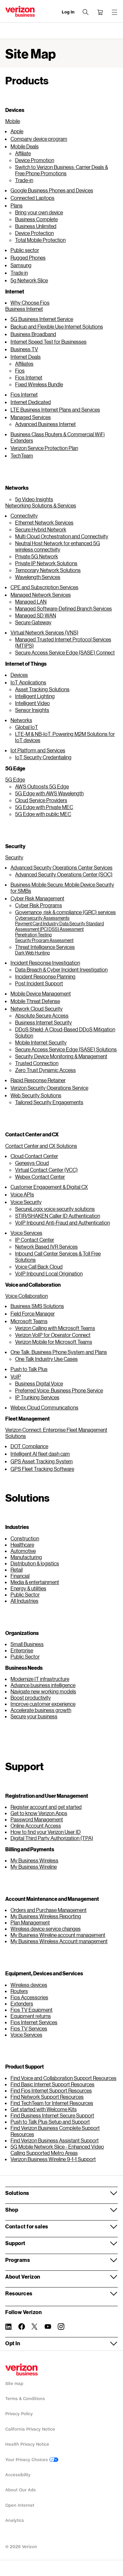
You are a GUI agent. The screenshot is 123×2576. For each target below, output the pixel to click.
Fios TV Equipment (31, 2010)
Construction (25, 1538)
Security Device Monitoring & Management (61, 1056)
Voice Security (26, 1202)
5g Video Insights (34, 499)
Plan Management (30, 1922)
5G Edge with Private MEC (44, 807)
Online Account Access (36, 1825)
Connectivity (24, 515)
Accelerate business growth (41, 1710)
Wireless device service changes (46, 1929)
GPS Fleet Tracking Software (42, 1469)
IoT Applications (28, 682)
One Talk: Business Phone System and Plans (59, 1352)
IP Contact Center (35, 1240)
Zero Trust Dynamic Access (45, 1070)
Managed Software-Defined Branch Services (63, 608)
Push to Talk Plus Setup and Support (50, 2122)
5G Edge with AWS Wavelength (49, 793)
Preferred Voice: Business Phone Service (59, 1390)
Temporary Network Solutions (48, 570)
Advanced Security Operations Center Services (61, 867)
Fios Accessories (29, 1997)
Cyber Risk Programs (39, 905)
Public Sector (25, 1594)
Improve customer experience (43, 1704)
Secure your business (34, 1716)
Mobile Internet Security (41, 1042)
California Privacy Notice (30, 2429)
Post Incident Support (39, 983)
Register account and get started (46, 1807)
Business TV (24, 349)
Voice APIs (22, 1194)
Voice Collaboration (27, 1296)
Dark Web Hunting (32, 953)
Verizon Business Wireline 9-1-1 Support (53, 2159)
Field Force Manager (33, 1313)
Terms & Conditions (25, 2399)
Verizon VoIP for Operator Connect (53, 1335)
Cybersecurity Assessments (42, 918)
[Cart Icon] (100, 12)
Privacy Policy (19, 2414)
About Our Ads (20, 2490)
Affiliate (23, 153)
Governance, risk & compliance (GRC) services (65, 912)
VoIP (16, 1376)
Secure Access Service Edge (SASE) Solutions (66, 1049)
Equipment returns (31, 2016)
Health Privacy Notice (27, 2444)
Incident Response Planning (45, 976)
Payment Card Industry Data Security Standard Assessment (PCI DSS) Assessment (60, 926)
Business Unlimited (36, 226)
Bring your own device (39, 212)
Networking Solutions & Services (41, 505)
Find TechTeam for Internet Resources (52, 2103)
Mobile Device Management (41, 993)
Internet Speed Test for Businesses (49, 342)
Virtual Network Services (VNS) (44, 632)
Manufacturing (26, 1557)
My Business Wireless (34, 1860)
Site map (14, 2383)
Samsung (21, 265)
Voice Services (26, 1233)
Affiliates (24, 364)
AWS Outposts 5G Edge (42, 786)
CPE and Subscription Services (44, 587)
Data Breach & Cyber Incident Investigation (61, 969)
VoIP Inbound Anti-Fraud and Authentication (62, 1223)
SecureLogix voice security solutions (55, 1209)
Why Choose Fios (30, 302)
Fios (20, 370)
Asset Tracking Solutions (42, 689)
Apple (17, 131)
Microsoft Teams (29, 1321)
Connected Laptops (32, 198)
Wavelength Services (38, 577)
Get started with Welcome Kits (44, 2109)
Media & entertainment (35, 1582)
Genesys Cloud (32, 1163)
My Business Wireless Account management (59, 1941)
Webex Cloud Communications (44, 1407)
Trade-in (24, 180)
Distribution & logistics (35, 1563)
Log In (68, 12)
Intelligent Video (32, 703)
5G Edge (15, 779)
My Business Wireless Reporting (46, 1916)
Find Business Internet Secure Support (52, 2115)
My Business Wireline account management (58, 1935)
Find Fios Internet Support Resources (51, 2090)
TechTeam (22, 455)
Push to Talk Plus (29, 1369)
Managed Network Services (41, 595)
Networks (21, 720)
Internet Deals (26, 357)
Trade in (19, 273)
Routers (19, 1991)
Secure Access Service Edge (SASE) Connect (65, 652)
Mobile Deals (25, 146)
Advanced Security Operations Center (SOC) (64, 874)
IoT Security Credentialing (43, 757)
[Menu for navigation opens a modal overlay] (114, 12)
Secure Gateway (33, 622)
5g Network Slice (29, 280)
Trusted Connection (37, 1063)
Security (14, 857)
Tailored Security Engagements (49, 1102)
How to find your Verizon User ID (46, 1832)
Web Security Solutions (36, 1095)
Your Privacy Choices (27, 2460)
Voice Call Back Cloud (39, 1267)
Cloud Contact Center (34, 1156)
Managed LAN (31, 601)
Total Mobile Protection (40, 240)
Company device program (39, 139)
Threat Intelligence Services (45, 947)
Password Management (37, 1819)
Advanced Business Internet (45, 424)
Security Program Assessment (44, 940)
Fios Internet (29, 377)
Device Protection (34, 233)
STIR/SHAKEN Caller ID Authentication (58, 1216)
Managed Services (31, 417)
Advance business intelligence (43, 1685)
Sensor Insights (32, 710)
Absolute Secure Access (42, 1015)
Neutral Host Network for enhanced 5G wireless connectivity (58, 546)
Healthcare (22, 1545)
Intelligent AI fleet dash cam (40, 1454)
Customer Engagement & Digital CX (49, 1187)
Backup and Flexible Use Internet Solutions (57, 326)
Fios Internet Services (34, 2022)
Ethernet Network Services (44, 522)
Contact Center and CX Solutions (41, 1146)
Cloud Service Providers (41, 800)
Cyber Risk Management (37, 898)
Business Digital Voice (39, 1383)
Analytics (15, 2520)
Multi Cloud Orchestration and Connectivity (62, 536)
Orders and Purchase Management (49, 1910)
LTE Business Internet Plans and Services (55, 409)
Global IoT (27, 727)
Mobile (13, 121)
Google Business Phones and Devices (52, 190)
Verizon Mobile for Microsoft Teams (54, 1342)
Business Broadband (33, 334)
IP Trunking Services (37, 1397)
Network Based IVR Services (46, 1246)
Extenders (22, 2003)
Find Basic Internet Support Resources (52, 2084)
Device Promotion (35, 160)
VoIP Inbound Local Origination (49, 1273)
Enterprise (22, 1650)
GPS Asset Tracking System (42, 1461)
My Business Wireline (34, 1867)
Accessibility (18, 2475)
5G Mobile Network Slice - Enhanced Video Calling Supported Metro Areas (57, 2150)
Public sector (25, 250)
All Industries (24, 1601)
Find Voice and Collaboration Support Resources (63, 2078)
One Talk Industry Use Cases (46, 1359)
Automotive (23, 1551)
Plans (17, 205)
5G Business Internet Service (42, 319)
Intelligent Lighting (35, 696)
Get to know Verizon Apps (39, 1813)
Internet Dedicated (31, 402)
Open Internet (20, 2505)
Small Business (27, 1644)
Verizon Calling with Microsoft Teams (55, 1328)
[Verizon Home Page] (21, 2370)
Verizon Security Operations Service (49, 1088)
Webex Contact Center (40, 1177)
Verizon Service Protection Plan (44, 448)
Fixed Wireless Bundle (39, 384)
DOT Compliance (29, 1446)
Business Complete (36, 219)
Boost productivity (31, 1697)
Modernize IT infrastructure (40, 1679)
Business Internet (24, 309)
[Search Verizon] (86, 12)
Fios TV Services (29, 2028)
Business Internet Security (43, 1022)
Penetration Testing (33, 935)
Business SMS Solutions (37, 1306)
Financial (20, 1576)
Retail (17, 1569)
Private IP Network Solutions (46, 563)
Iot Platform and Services (38, 750)
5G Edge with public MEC (43, 814)
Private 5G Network (37, 556)
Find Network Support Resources (47, 2097)
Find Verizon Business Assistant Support (55, 2140)
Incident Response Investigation (45, 963)
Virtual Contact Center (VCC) (46, 1170)
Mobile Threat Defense (35, 1001)
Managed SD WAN (36, 615)
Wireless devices (29, 1985)
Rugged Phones (28, 258)
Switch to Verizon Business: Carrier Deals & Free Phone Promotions (61, 170)
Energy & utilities (28, 1588)
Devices (19, 675)
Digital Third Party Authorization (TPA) (52, 1838)
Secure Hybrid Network (41, 529)
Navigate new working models (43, 1691)
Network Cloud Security (37, 1009)
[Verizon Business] (20, 11)
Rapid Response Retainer (38, 1080)
